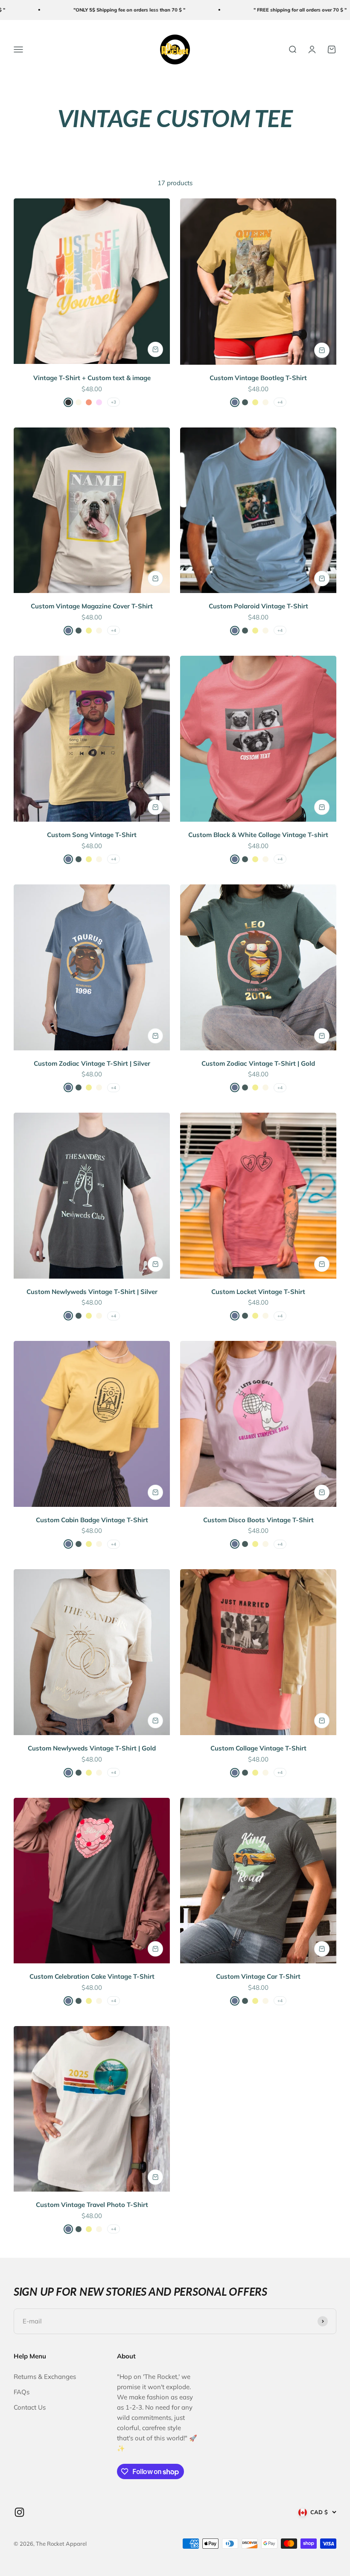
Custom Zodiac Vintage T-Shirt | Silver (92, 1063)
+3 (114, 402)
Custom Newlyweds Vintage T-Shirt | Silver (92, 1292)
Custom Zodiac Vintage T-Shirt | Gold (258, 1063)
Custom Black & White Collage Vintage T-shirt (258, 835)
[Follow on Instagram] (19, 2512)
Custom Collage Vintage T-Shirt (258, 1748)
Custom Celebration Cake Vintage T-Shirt (92, 1976)
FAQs (22, 2392)
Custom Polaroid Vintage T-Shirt (258, 606)
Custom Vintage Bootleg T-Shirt (258, 378)
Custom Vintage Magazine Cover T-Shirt (92, 606)
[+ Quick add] (155, 349)
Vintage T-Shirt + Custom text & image (92, 378)
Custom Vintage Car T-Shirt (258, 1976)
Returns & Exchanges (45, 2377)
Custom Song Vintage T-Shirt (92, 835)
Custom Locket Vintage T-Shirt (258, 1292)
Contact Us (30, 2407)
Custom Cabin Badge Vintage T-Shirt (92, 1520)
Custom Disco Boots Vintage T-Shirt (258, 1520)
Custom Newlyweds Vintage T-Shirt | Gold (92, 1748)
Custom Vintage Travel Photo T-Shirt (92, 2205)
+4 (280, 402)
